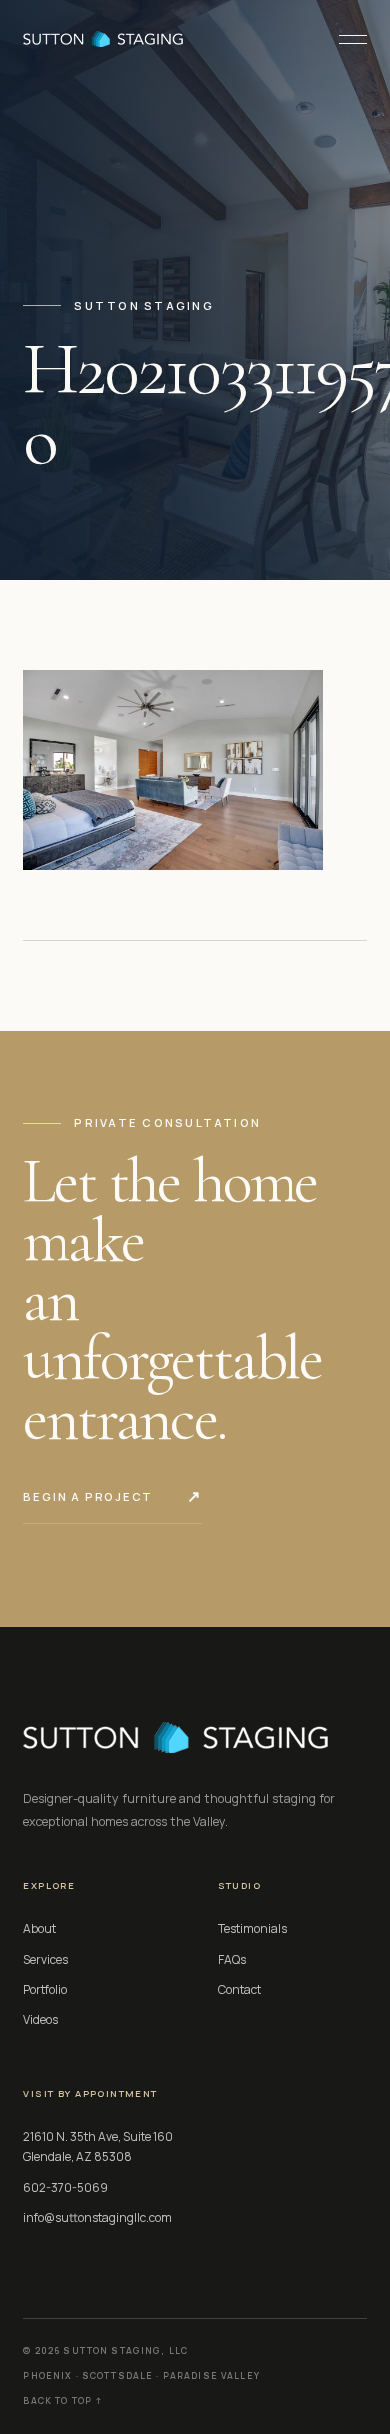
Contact (239, 1989)
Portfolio (45, 1989)
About (39, 1928)
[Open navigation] (345, 39)
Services (45, 1959)
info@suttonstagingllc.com (97, 2217)
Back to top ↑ (62, 2401)
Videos (40, 2019)
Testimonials (252, 1928)
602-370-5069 (65, 2187)
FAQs (232, 1959)
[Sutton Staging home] (103, 39)
